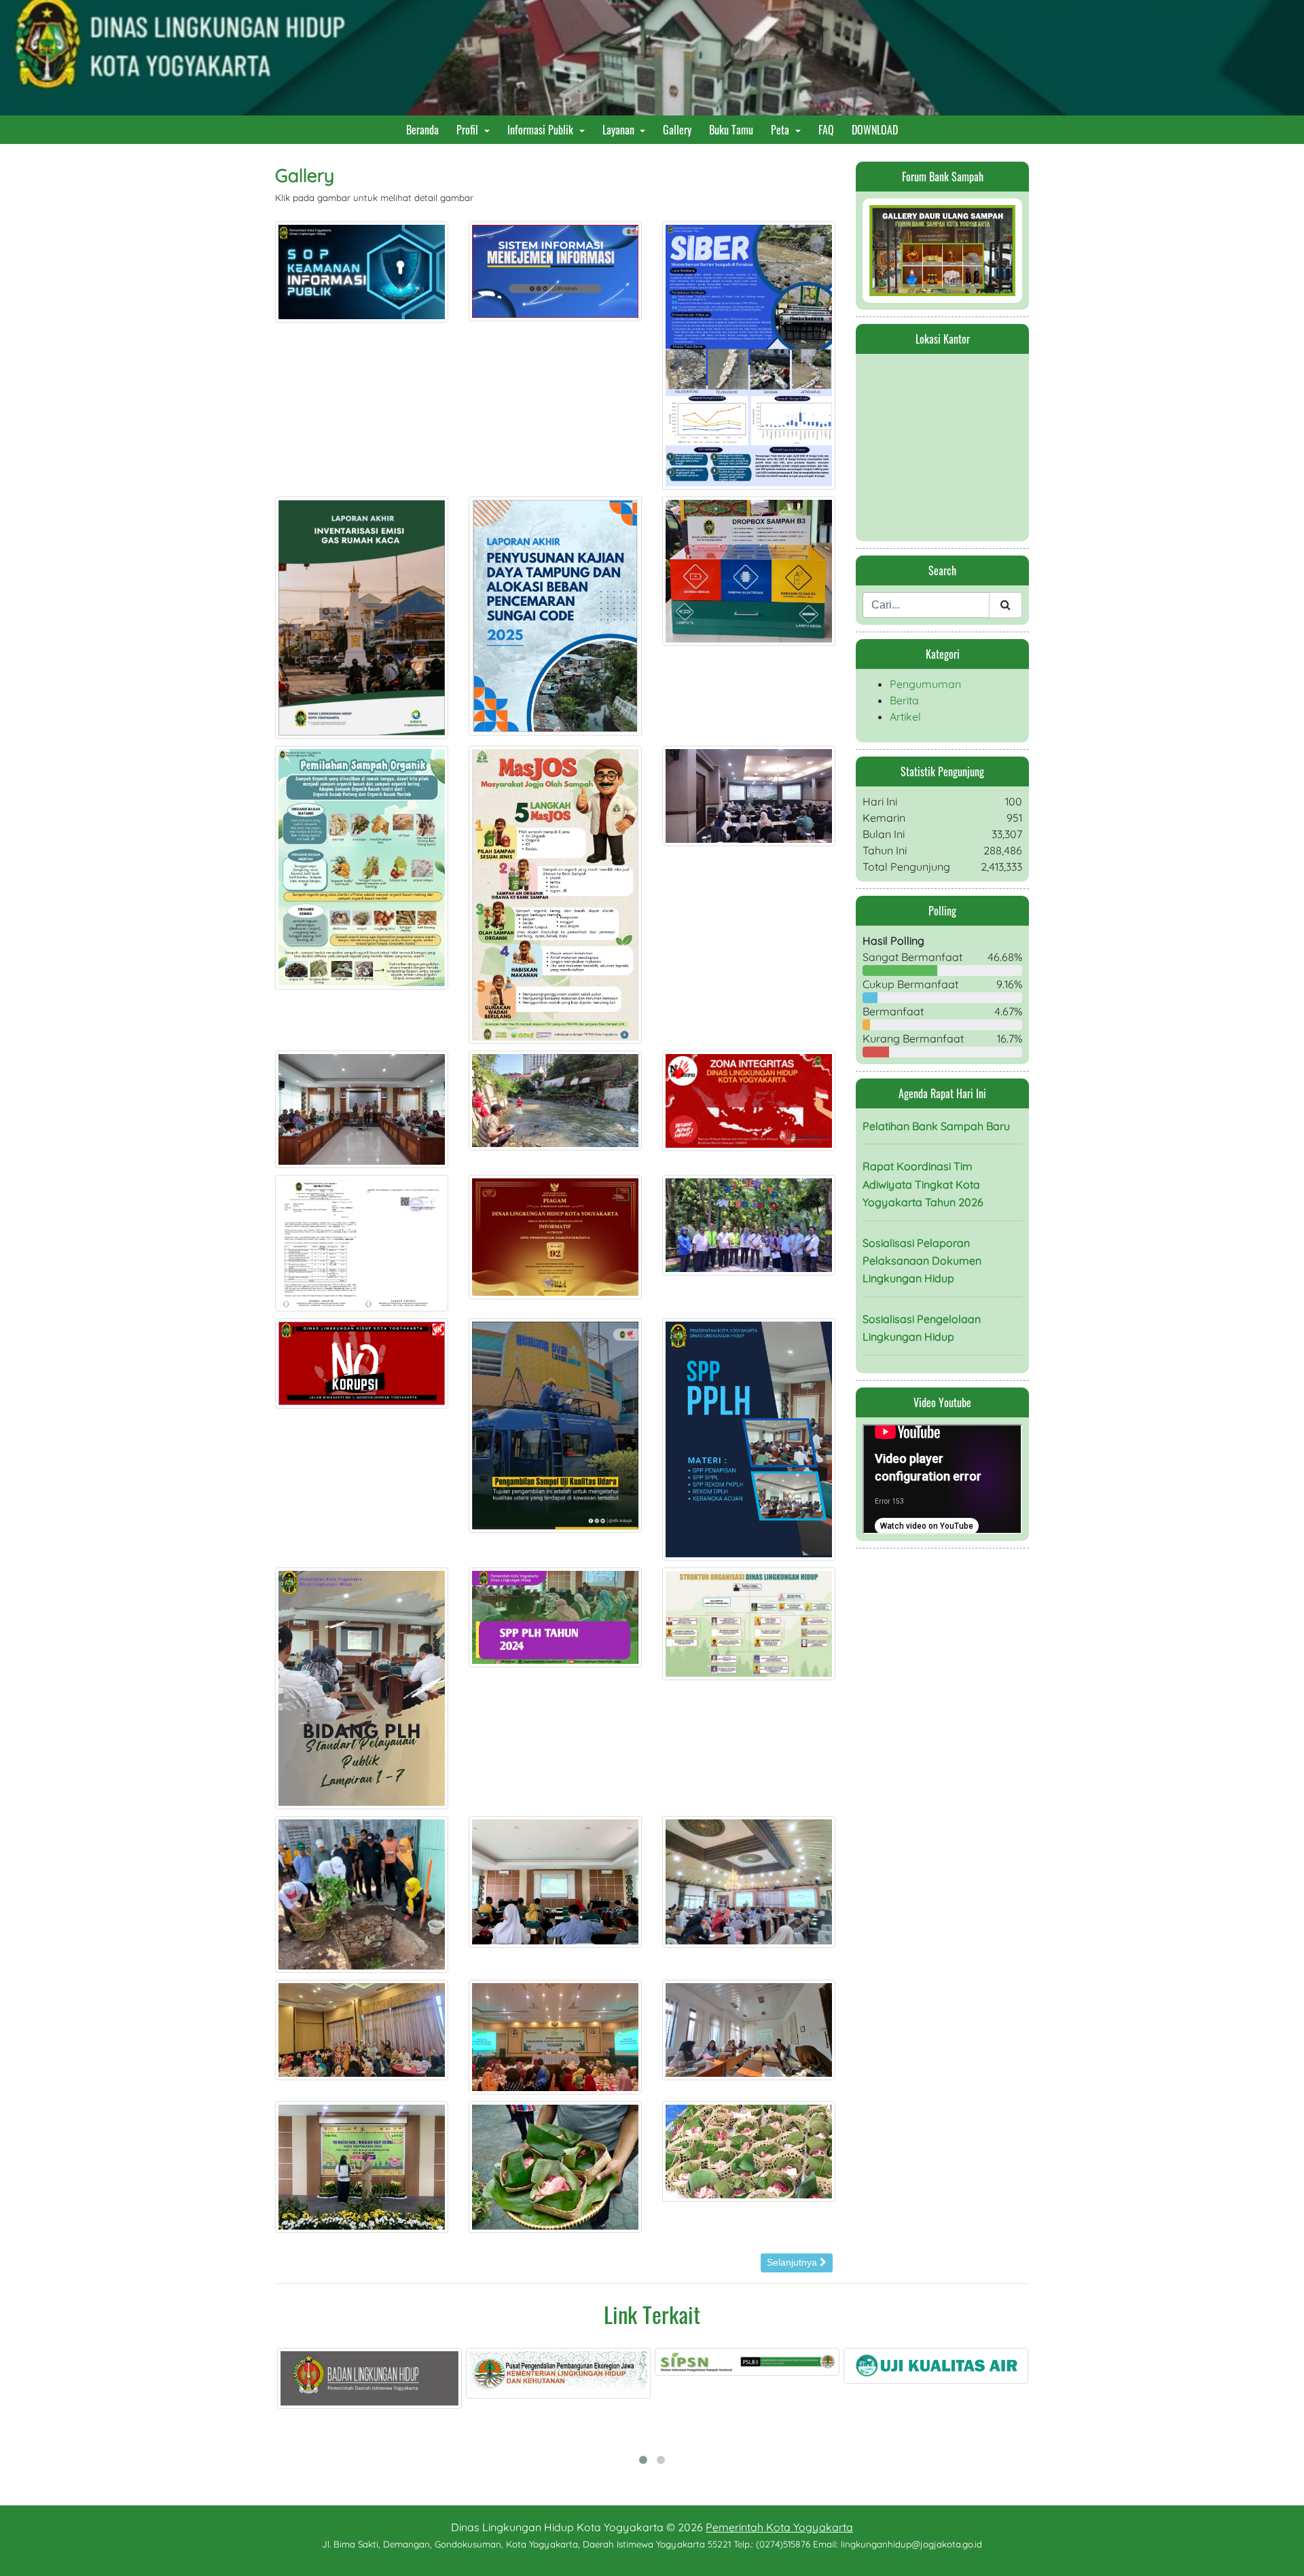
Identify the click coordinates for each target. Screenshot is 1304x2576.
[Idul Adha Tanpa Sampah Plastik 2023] (555, 2166)
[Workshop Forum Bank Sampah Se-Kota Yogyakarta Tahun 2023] (362, 2029)
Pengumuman (925, 684)
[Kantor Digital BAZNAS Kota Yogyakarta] (997, 2367)
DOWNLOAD (877, 129)
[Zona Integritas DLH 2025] (749, 1100)
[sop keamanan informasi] (362, 270)
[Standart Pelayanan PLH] (362, 1687)
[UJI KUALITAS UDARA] (555, 1424)
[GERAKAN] (362, 1893)
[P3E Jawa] (431, 2374)
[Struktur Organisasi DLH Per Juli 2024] (749, 1622)
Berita (904, 700)
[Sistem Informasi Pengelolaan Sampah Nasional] (619, 2362)
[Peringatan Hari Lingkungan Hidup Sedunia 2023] (362, 2166)
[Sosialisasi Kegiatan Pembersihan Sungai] (362, 1108)
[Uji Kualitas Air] (808, 2366)
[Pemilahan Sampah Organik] (362, 867)
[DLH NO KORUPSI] (362, 1362)
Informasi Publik (542, 130)
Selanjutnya (793, 2262)
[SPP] (555, 1616)
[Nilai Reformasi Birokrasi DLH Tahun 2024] (362, 1241)
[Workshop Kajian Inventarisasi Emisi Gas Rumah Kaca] (749, 795)
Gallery (680, 129)
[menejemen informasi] (555, 270)
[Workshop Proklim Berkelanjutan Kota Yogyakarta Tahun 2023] (749, 1881)
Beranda (425, 129)
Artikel (905, 716)
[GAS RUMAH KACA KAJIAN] (362, 617)
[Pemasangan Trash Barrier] (555, 1100)
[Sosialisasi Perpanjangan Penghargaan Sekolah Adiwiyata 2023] (555, 1881)
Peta (781, 130)
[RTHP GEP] (749, 1224)
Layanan (620, 130)
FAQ (829, 129)
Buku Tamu (734, 129)
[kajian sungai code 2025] (555, 615)
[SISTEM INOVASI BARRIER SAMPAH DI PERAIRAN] (749, 354)
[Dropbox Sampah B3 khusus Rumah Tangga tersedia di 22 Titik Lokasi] (749, 570)
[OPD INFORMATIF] (555, 1236)
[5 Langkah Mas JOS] (555, 894)
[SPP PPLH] (749, 1438)
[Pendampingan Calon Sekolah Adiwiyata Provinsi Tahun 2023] (749, 2029)
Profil (469, 130)
